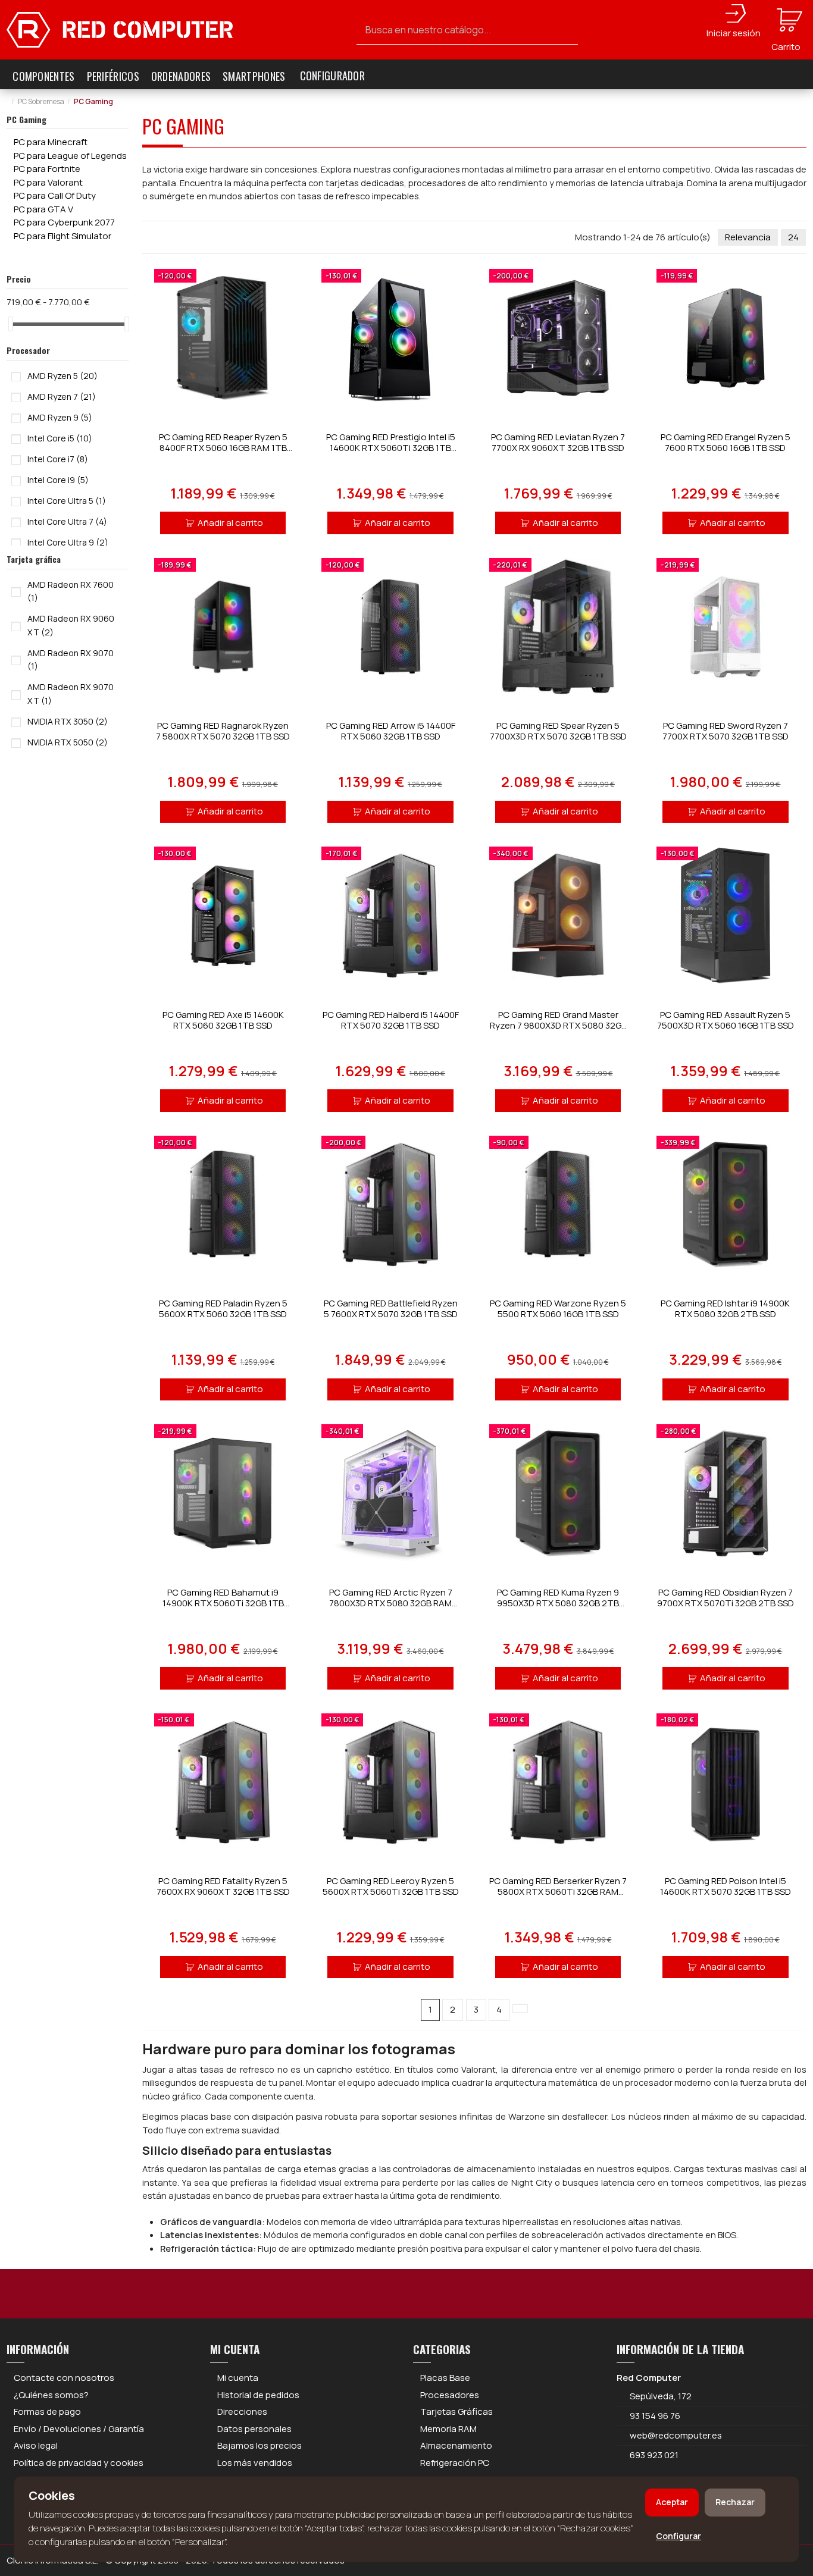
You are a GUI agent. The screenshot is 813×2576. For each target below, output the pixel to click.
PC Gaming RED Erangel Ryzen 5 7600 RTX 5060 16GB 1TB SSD (726, 442)
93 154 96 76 (655, 2416)
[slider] (11, 324)
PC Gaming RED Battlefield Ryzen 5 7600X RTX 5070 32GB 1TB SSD (391, 1309)
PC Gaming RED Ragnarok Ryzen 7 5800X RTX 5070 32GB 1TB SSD (223, 731)
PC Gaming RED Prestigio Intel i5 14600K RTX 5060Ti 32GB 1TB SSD (391, 448)
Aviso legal (36, 2445)
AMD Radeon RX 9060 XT (71, 625)
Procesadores (450, 2395)
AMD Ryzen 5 (62, 376)
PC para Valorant (48, 182)
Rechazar (735, 2502)
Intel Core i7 (58, 459)
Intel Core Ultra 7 (67, 521)
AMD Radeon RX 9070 (71, 660)
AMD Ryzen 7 (62, 397)
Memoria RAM (448, 2429)
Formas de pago (47, 2412)
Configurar (678, 2536)
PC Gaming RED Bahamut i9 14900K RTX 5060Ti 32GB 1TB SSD (223, 1603)
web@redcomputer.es (676, 2435)
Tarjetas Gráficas (456, 2412)
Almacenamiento (456, 2445)
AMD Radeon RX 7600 (71, 591)
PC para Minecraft (51, 142)
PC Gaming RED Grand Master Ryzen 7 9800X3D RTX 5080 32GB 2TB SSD (558, 1025)
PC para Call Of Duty (55, 195)
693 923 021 (653, 2455)
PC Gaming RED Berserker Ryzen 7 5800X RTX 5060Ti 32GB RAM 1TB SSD (558, 1892)
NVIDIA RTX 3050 (68, 721)
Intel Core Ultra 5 (67, 501)
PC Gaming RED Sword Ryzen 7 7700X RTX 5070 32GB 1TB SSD (726, 731)
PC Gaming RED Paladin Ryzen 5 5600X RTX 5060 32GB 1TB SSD (223, 1309)
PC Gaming (26, 119)
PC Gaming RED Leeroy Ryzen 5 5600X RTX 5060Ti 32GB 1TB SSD (391, 1886)
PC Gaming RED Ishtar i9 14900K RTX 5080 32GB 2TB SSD (725, 1309)
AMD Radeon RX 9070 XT (71, 694)
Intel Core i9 (58, 480)
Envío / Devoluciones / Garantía (79, 2429)
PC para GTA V (43, 209)
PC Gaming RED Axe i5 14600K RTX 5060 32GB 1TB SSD (223, 1020)
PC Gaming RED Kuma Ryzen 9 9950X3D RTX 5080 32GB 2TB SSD (558, 1603)
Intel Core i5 (60, 438)
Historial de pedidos (258, 2395)
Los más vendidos (255, 2463)
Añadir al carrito (230, 523)
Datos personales (254, 2429)
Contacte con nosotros (64, 2378)
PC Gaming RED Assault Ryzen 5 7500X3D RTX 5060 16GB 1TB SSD (726, 1020)
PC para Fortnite (47, 169)
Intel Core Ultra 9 (68, 542)
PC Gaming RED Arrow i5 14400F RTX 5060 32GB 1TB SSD (391, 731)
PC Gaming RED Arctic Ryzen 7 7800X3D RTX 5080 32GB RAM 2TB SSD (391, 1603)
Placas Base (445, 2378)
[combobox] (468, 30)
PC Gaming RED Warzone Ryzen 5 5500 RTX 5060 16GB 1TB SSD (558, 1309)
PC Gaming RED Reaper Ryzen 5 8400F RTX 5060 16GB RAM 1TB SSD (223, 448)
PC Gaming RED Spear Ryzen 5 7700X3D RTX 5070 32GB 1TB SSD (558, 731)
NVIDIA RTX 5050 (68, 742)
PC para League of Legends (70, 156)
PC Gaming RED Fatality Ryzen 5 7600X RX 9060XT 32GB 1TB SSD (223, 1886)
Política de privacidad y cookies (79, 2463)
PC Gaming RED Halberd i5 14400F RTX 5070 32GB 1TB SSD (391, 1020)
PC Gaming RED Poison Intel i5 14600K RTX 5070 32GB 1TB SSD (726, 1886)
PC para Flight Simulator (62, 236)
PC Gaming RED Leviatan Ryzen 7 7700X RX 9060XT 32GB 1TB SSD (558, 442)
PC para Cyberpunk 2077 (64, 222)
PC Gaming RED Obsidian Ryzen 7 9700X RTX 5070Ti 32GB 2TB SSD (726, 1598)
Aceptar (672, 2502)
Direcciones (242, 2412)
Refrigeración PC (455, 2463)
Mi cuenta (238, 2378)
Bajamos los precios (259, 2445)
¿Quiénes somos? (51, 2395)
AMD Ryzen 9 (60, 417)
